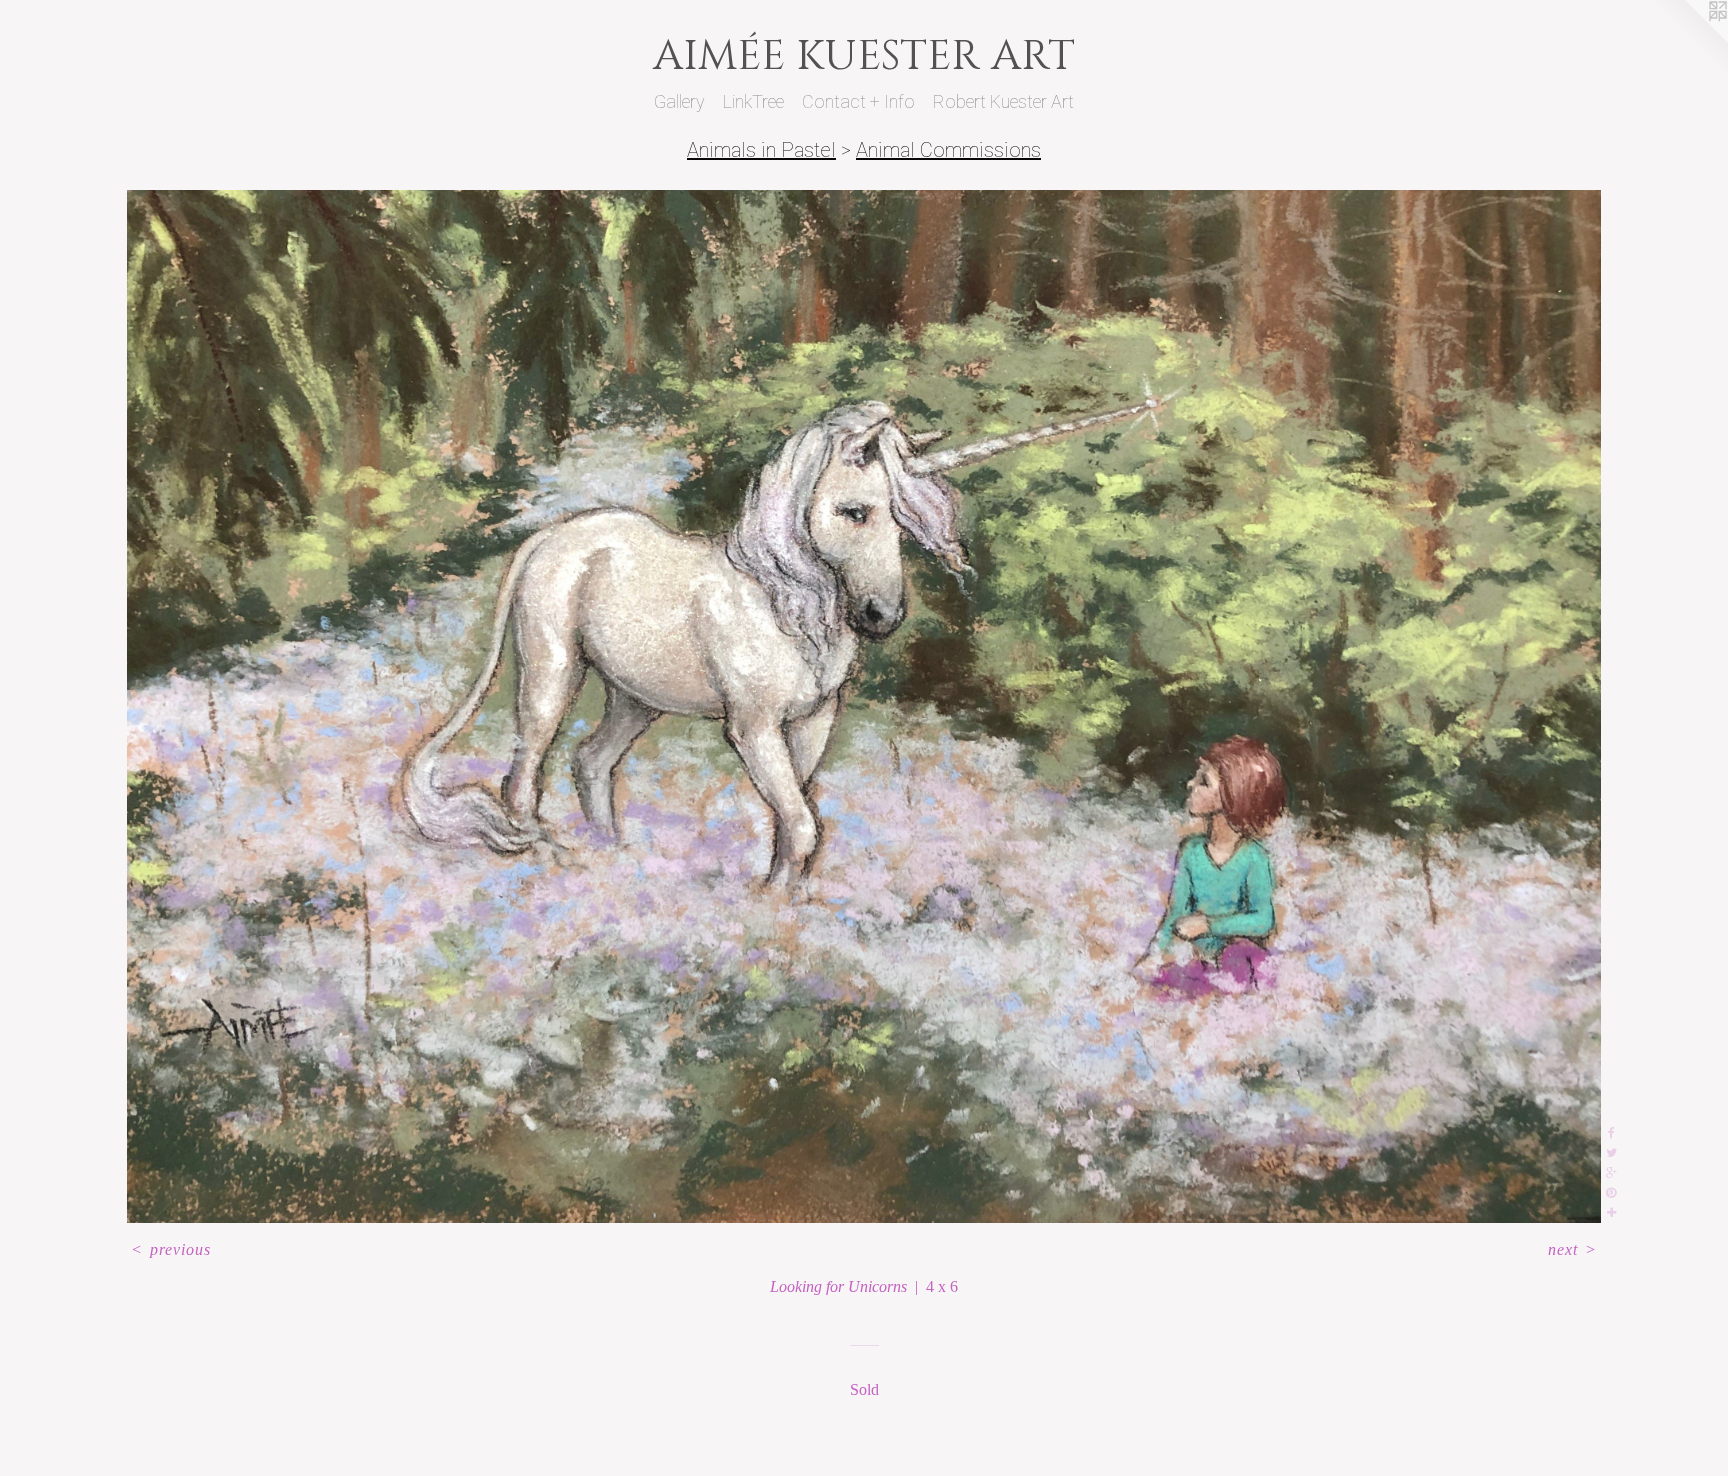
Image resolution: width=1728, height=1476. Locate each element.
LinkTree (753, 101)
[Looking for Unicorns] (864, 706)
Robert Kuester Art (1003, 101)
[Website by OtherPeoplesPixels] (1688, 40)
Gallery (679, 101)
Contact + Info (858, 101)
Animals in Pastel (761, 150)
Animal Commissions (948, 150)
